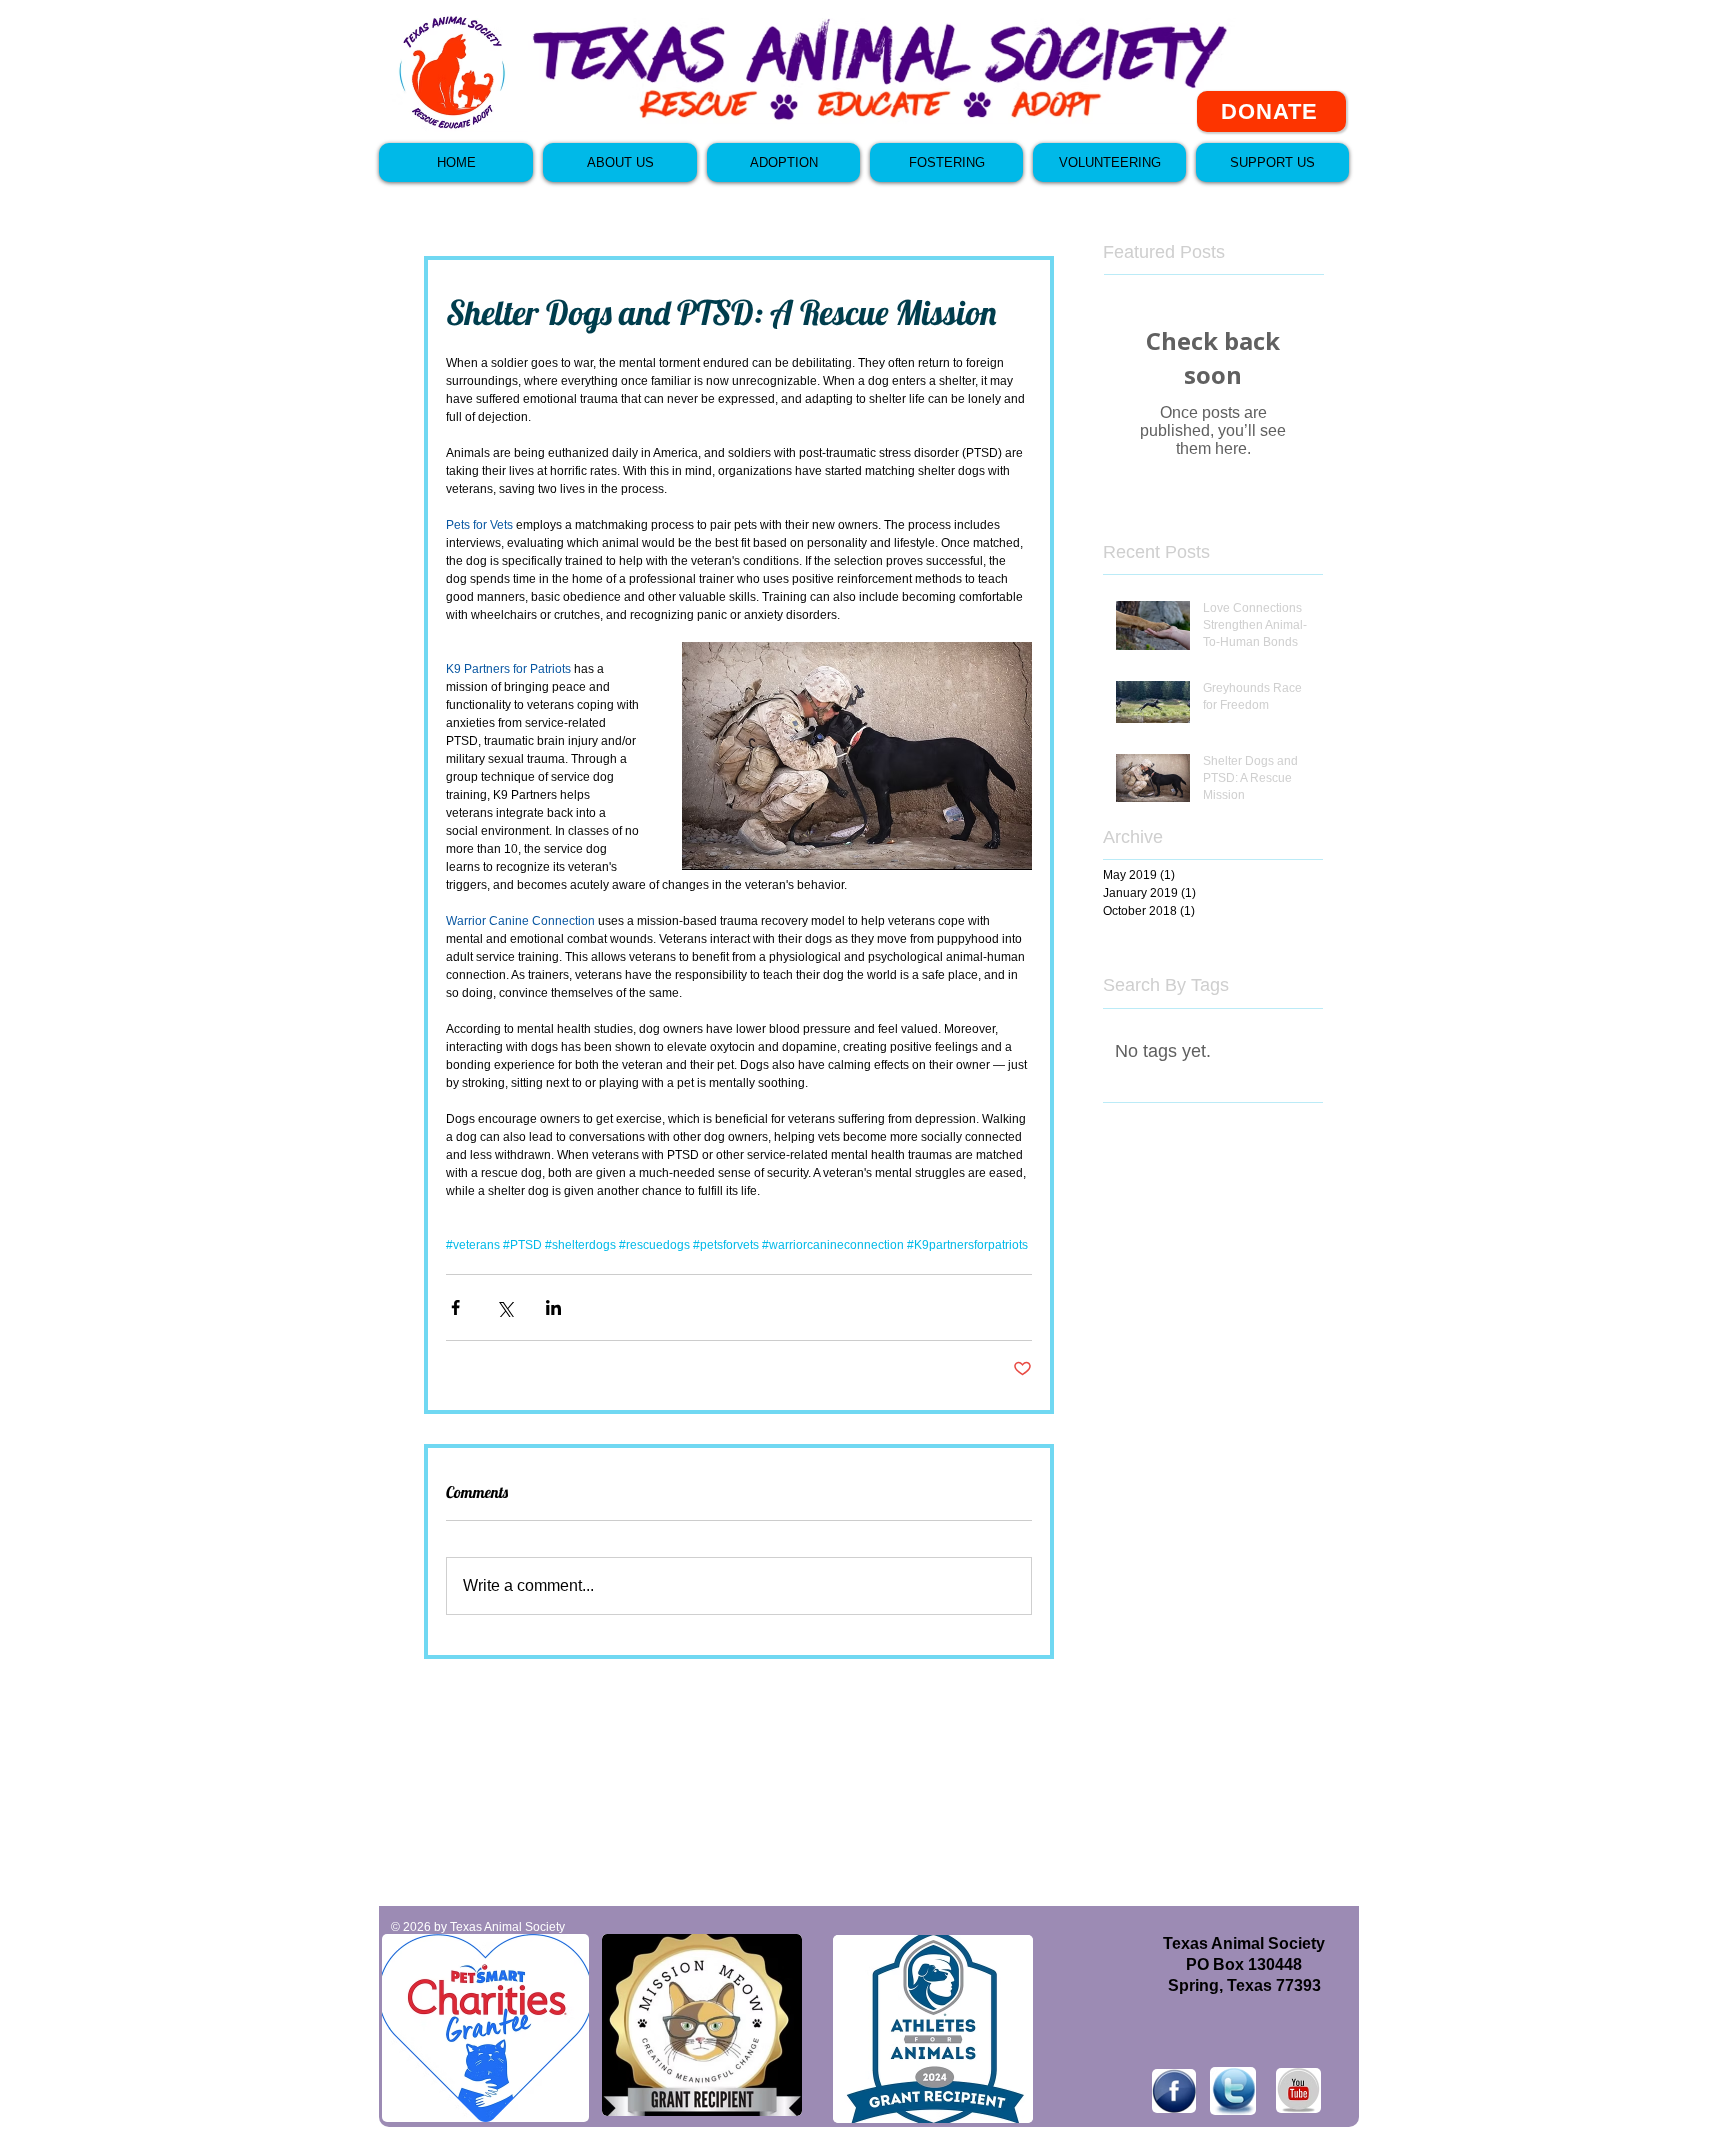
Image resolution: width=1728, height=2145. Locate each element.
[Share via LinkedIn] (553, 1307)
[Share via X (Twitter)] (504, 1307)
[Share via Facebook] (455, 1307)
